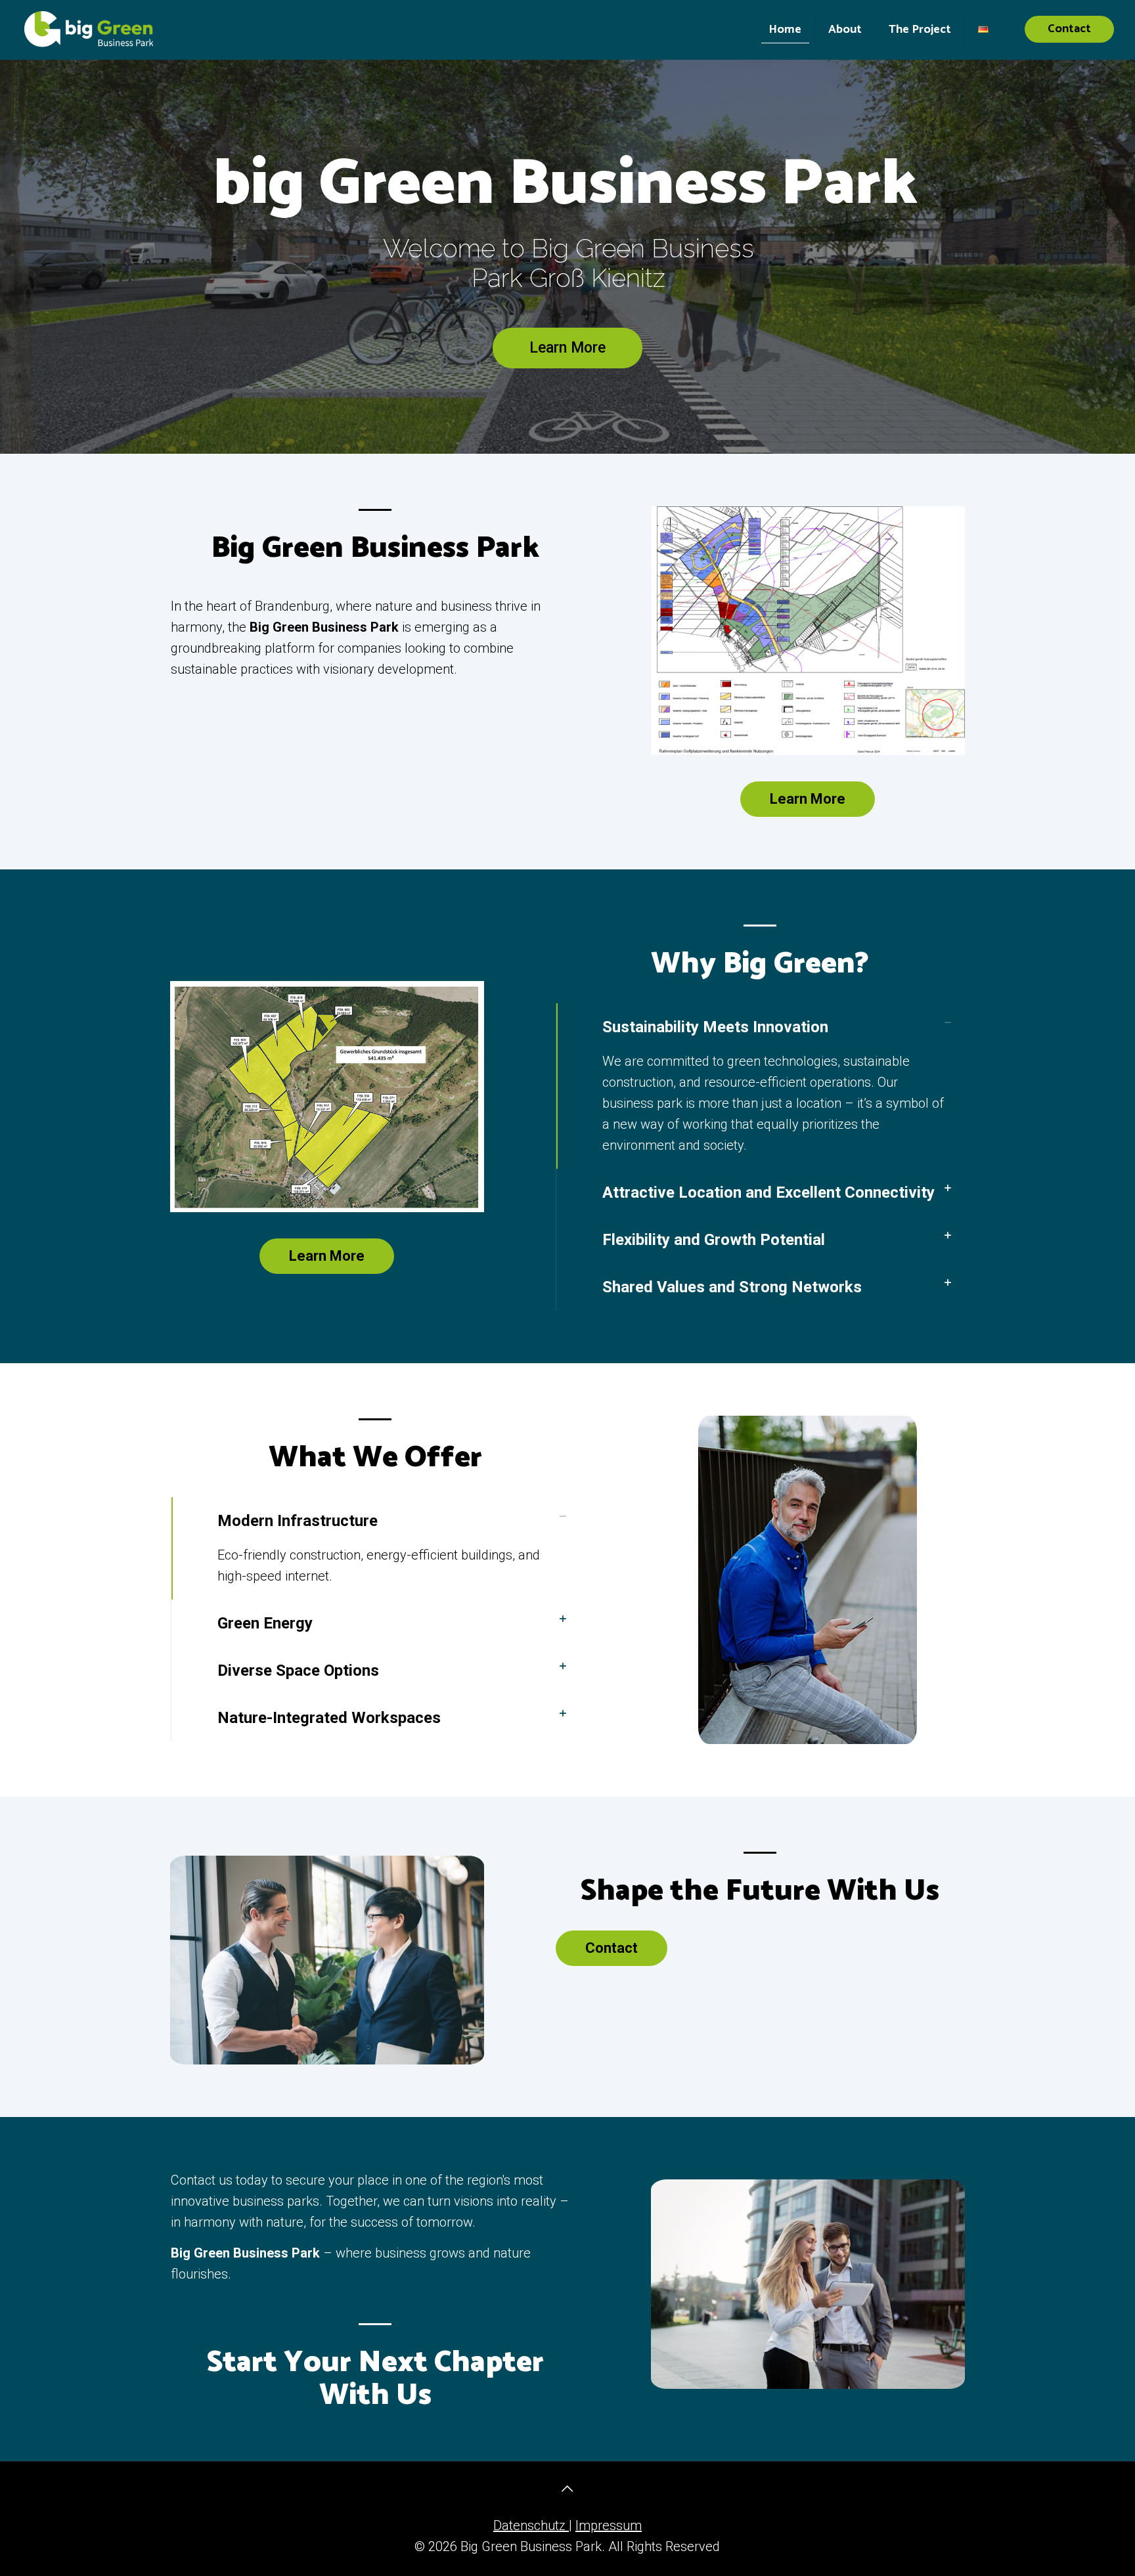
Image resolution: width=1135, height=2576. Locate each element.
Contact (1069, 29)
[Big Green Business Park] (89, 30)
